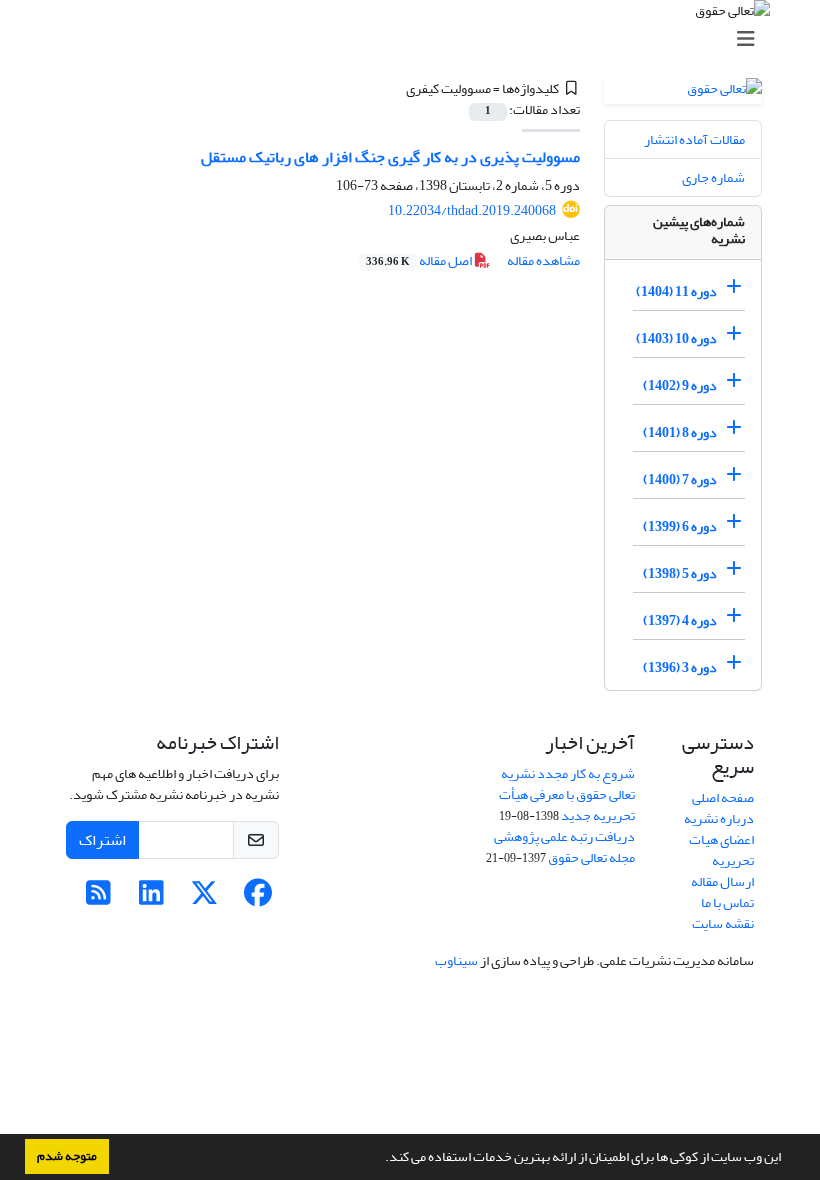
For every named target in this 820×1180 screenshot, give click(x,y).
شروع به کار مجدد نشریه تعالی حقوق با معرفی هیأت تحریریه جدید (567, 794)
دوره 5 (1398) (680, 573)
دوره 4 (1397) (680, 620)
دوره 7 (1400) (680, 479)
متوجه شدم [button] (67, 1156)
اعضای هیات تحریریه (721, 850)
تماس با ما (727, 902)
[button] (380, 1159)
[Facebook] (257, 898)
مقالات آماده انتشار (694, 139)
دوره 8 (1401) (680, 432)
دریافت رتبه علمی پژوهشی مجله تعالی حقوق (564, 847)
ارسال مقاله (722, 881)
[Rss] (98, 898)
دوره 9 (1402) (680, 385)
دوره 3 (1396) (680, 667)
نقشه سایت (723, 923)
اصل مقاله (420, 260)
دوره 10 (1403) (676, 338)
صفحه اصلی (723, 797)
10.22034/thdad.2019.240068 (472, 210)
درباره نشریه (719, 818)
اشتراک (102, 840)
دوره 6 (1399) (680, 526)
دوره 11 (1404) (676, 291)
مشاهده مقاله (543, 260)
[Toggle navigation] (416, 39)
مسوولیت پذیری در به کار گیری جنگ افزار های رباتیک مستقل (390, 157)
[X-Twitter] (204, 898)
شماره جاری (713, 177)
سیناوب (456, 960)
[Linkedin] (151, 898)
